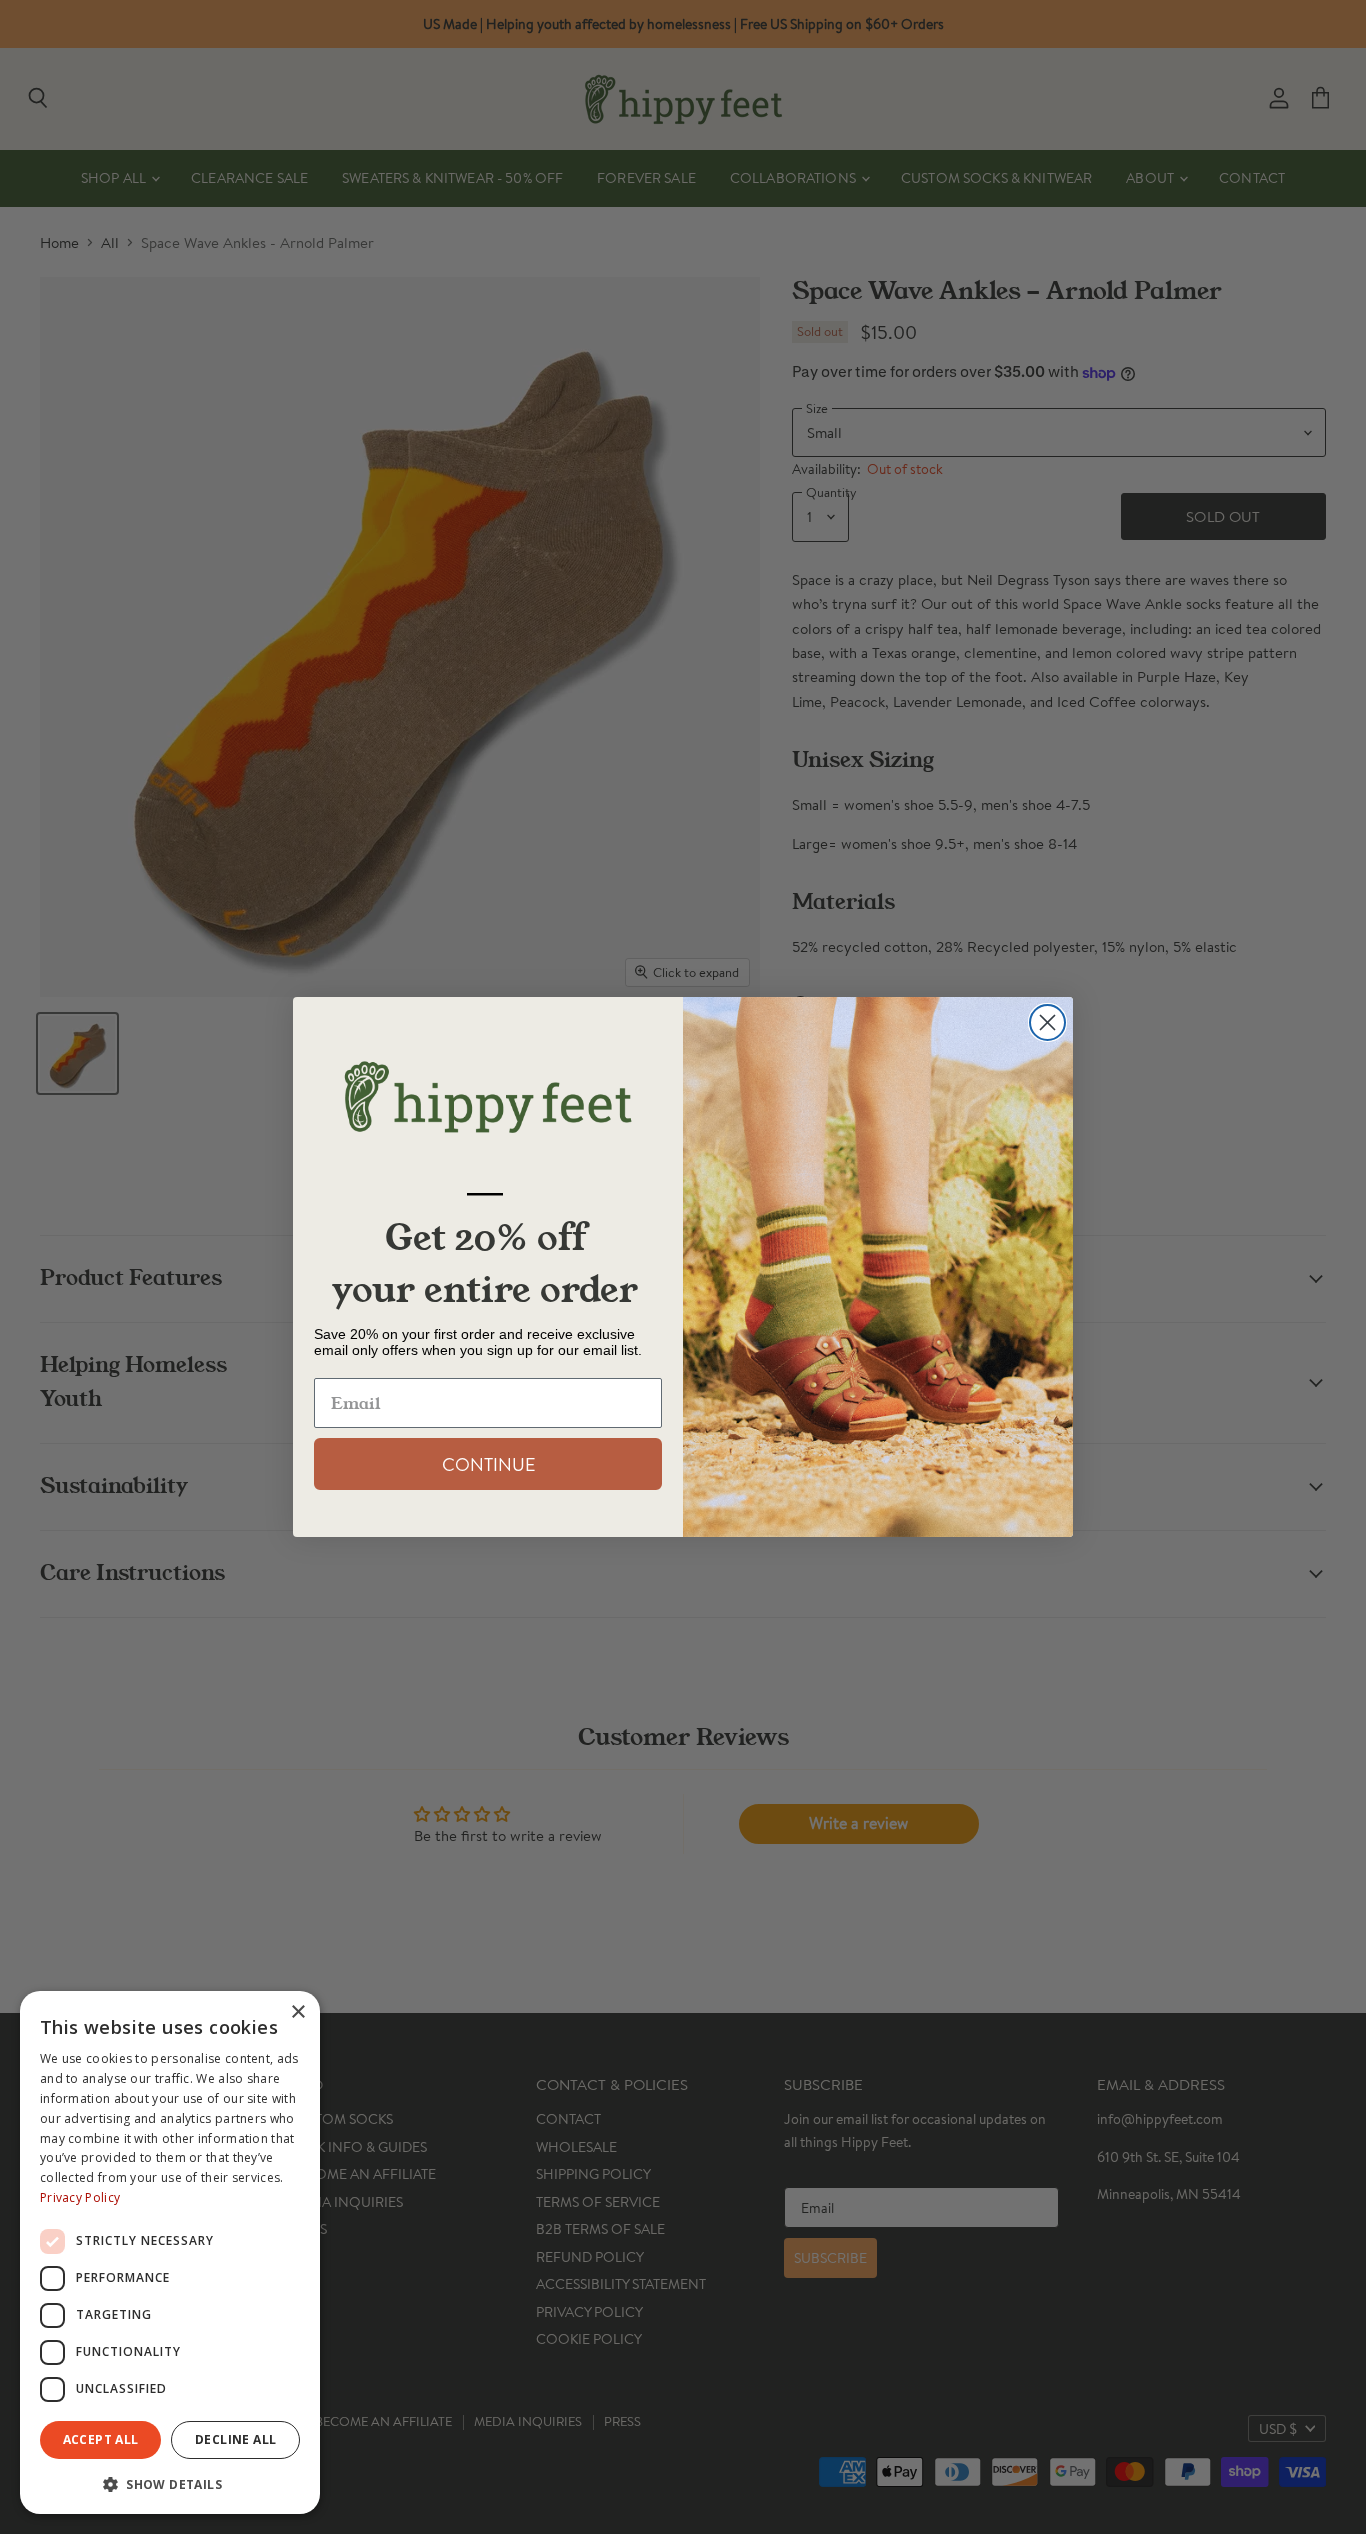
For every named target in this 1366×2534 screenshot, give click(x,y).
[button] (170, 2483)
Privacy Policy (80, 2197)
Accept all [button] (101, 2439)
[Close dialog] (1047, 1022)
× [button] (297, 2012)
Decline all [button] (235, 2439)
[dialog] (170, 2252)
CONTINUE (488, 1464)
